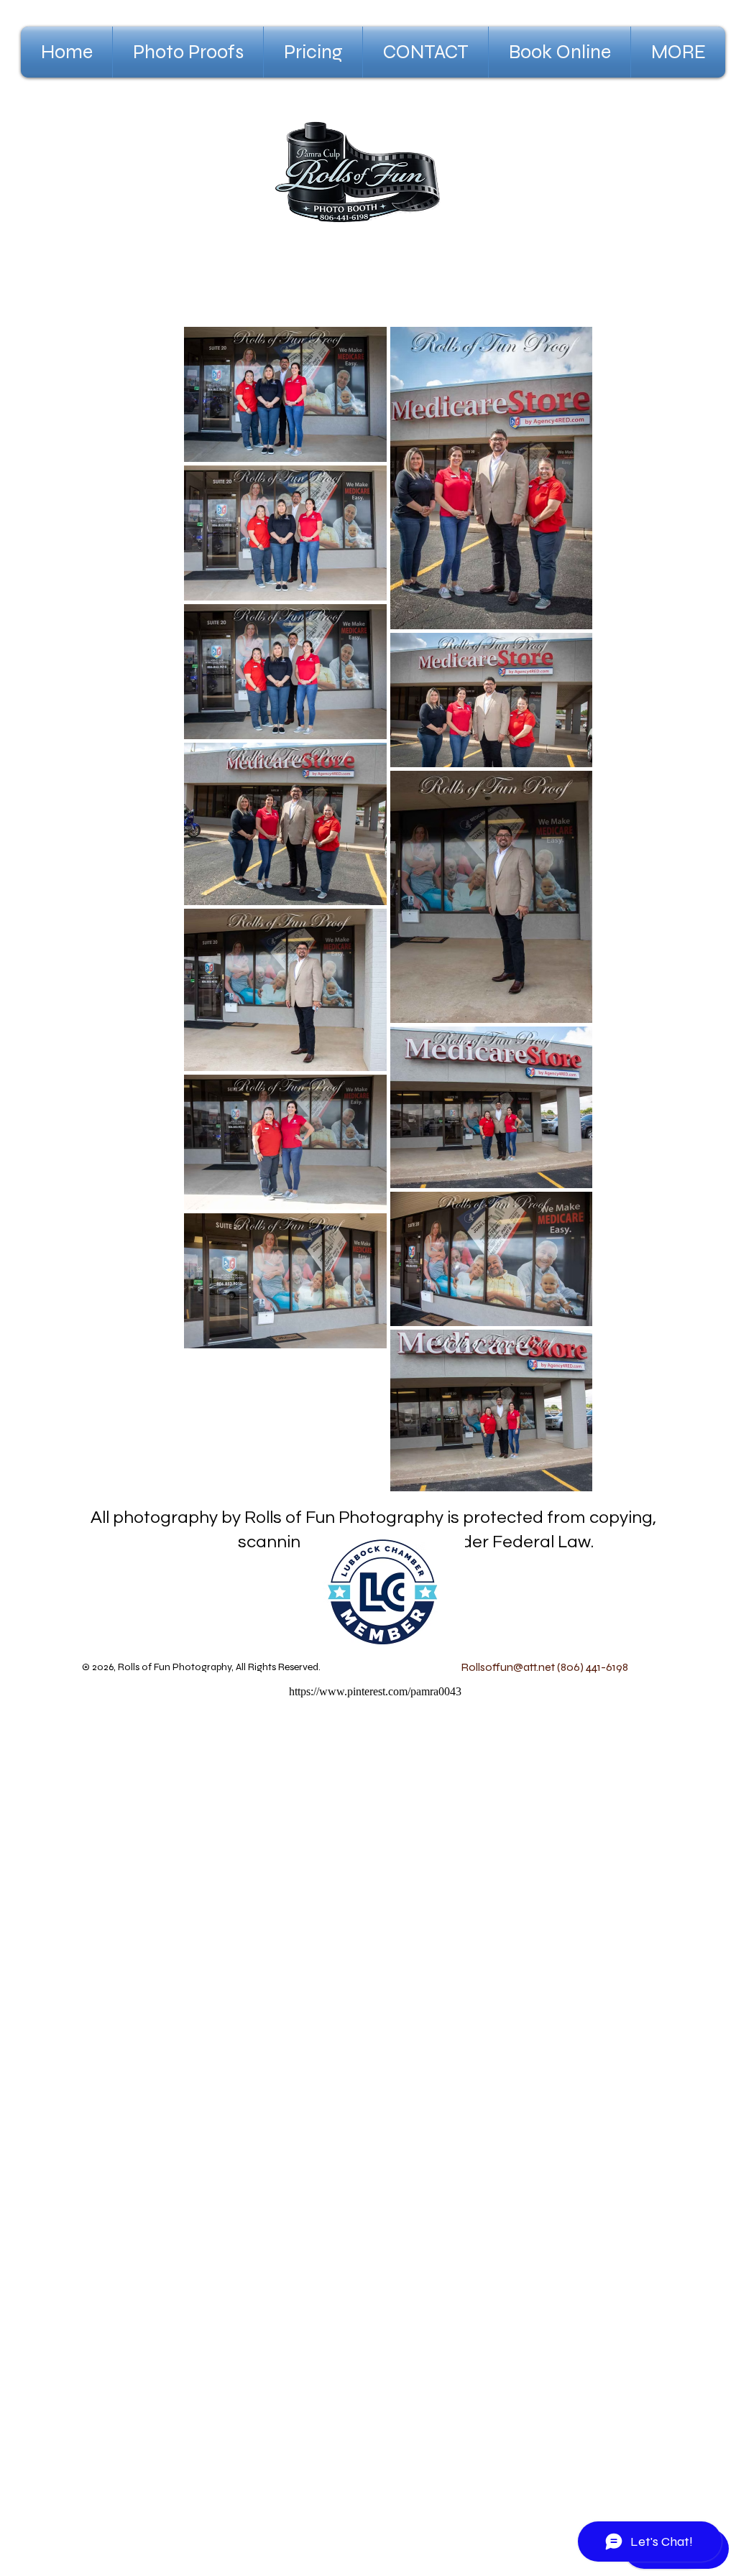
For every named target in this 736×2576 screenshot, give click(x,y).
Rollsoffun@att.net (508, 1667)
